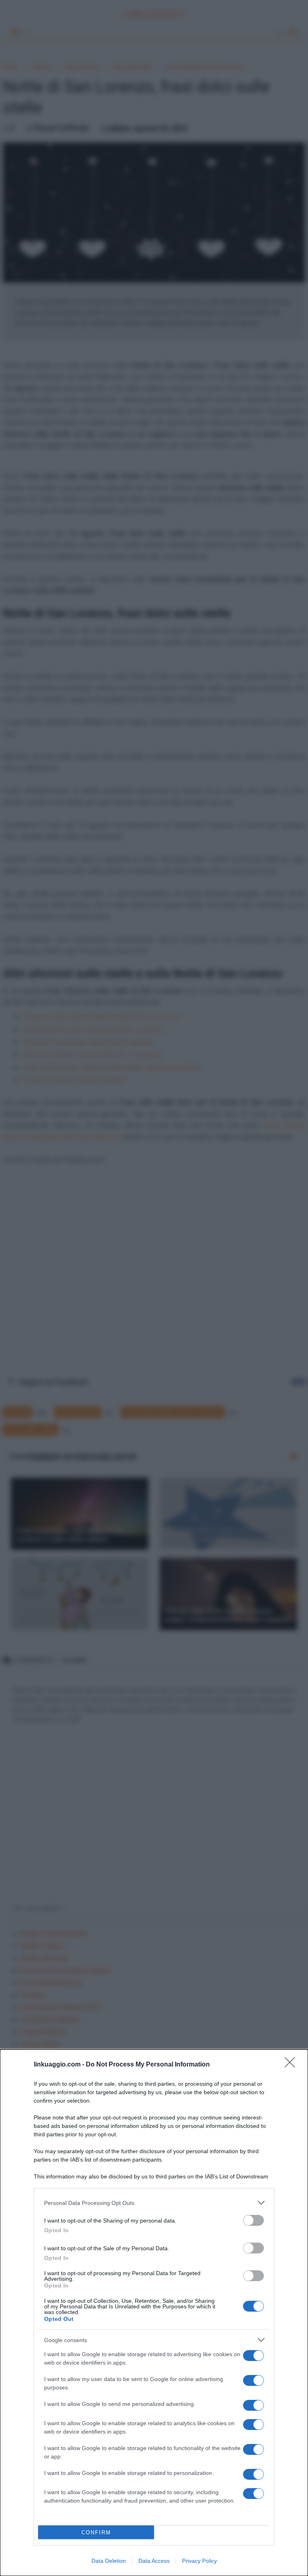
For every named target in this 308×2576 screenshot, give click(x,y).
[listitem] (154, 2203)
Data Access (154, 2561)
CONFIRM (96, 2532)
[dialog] (154, 2313)
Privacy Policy (200, 2561)
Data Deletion (109, 2561)
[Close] (292, 2065)
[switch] (253, 2220)
